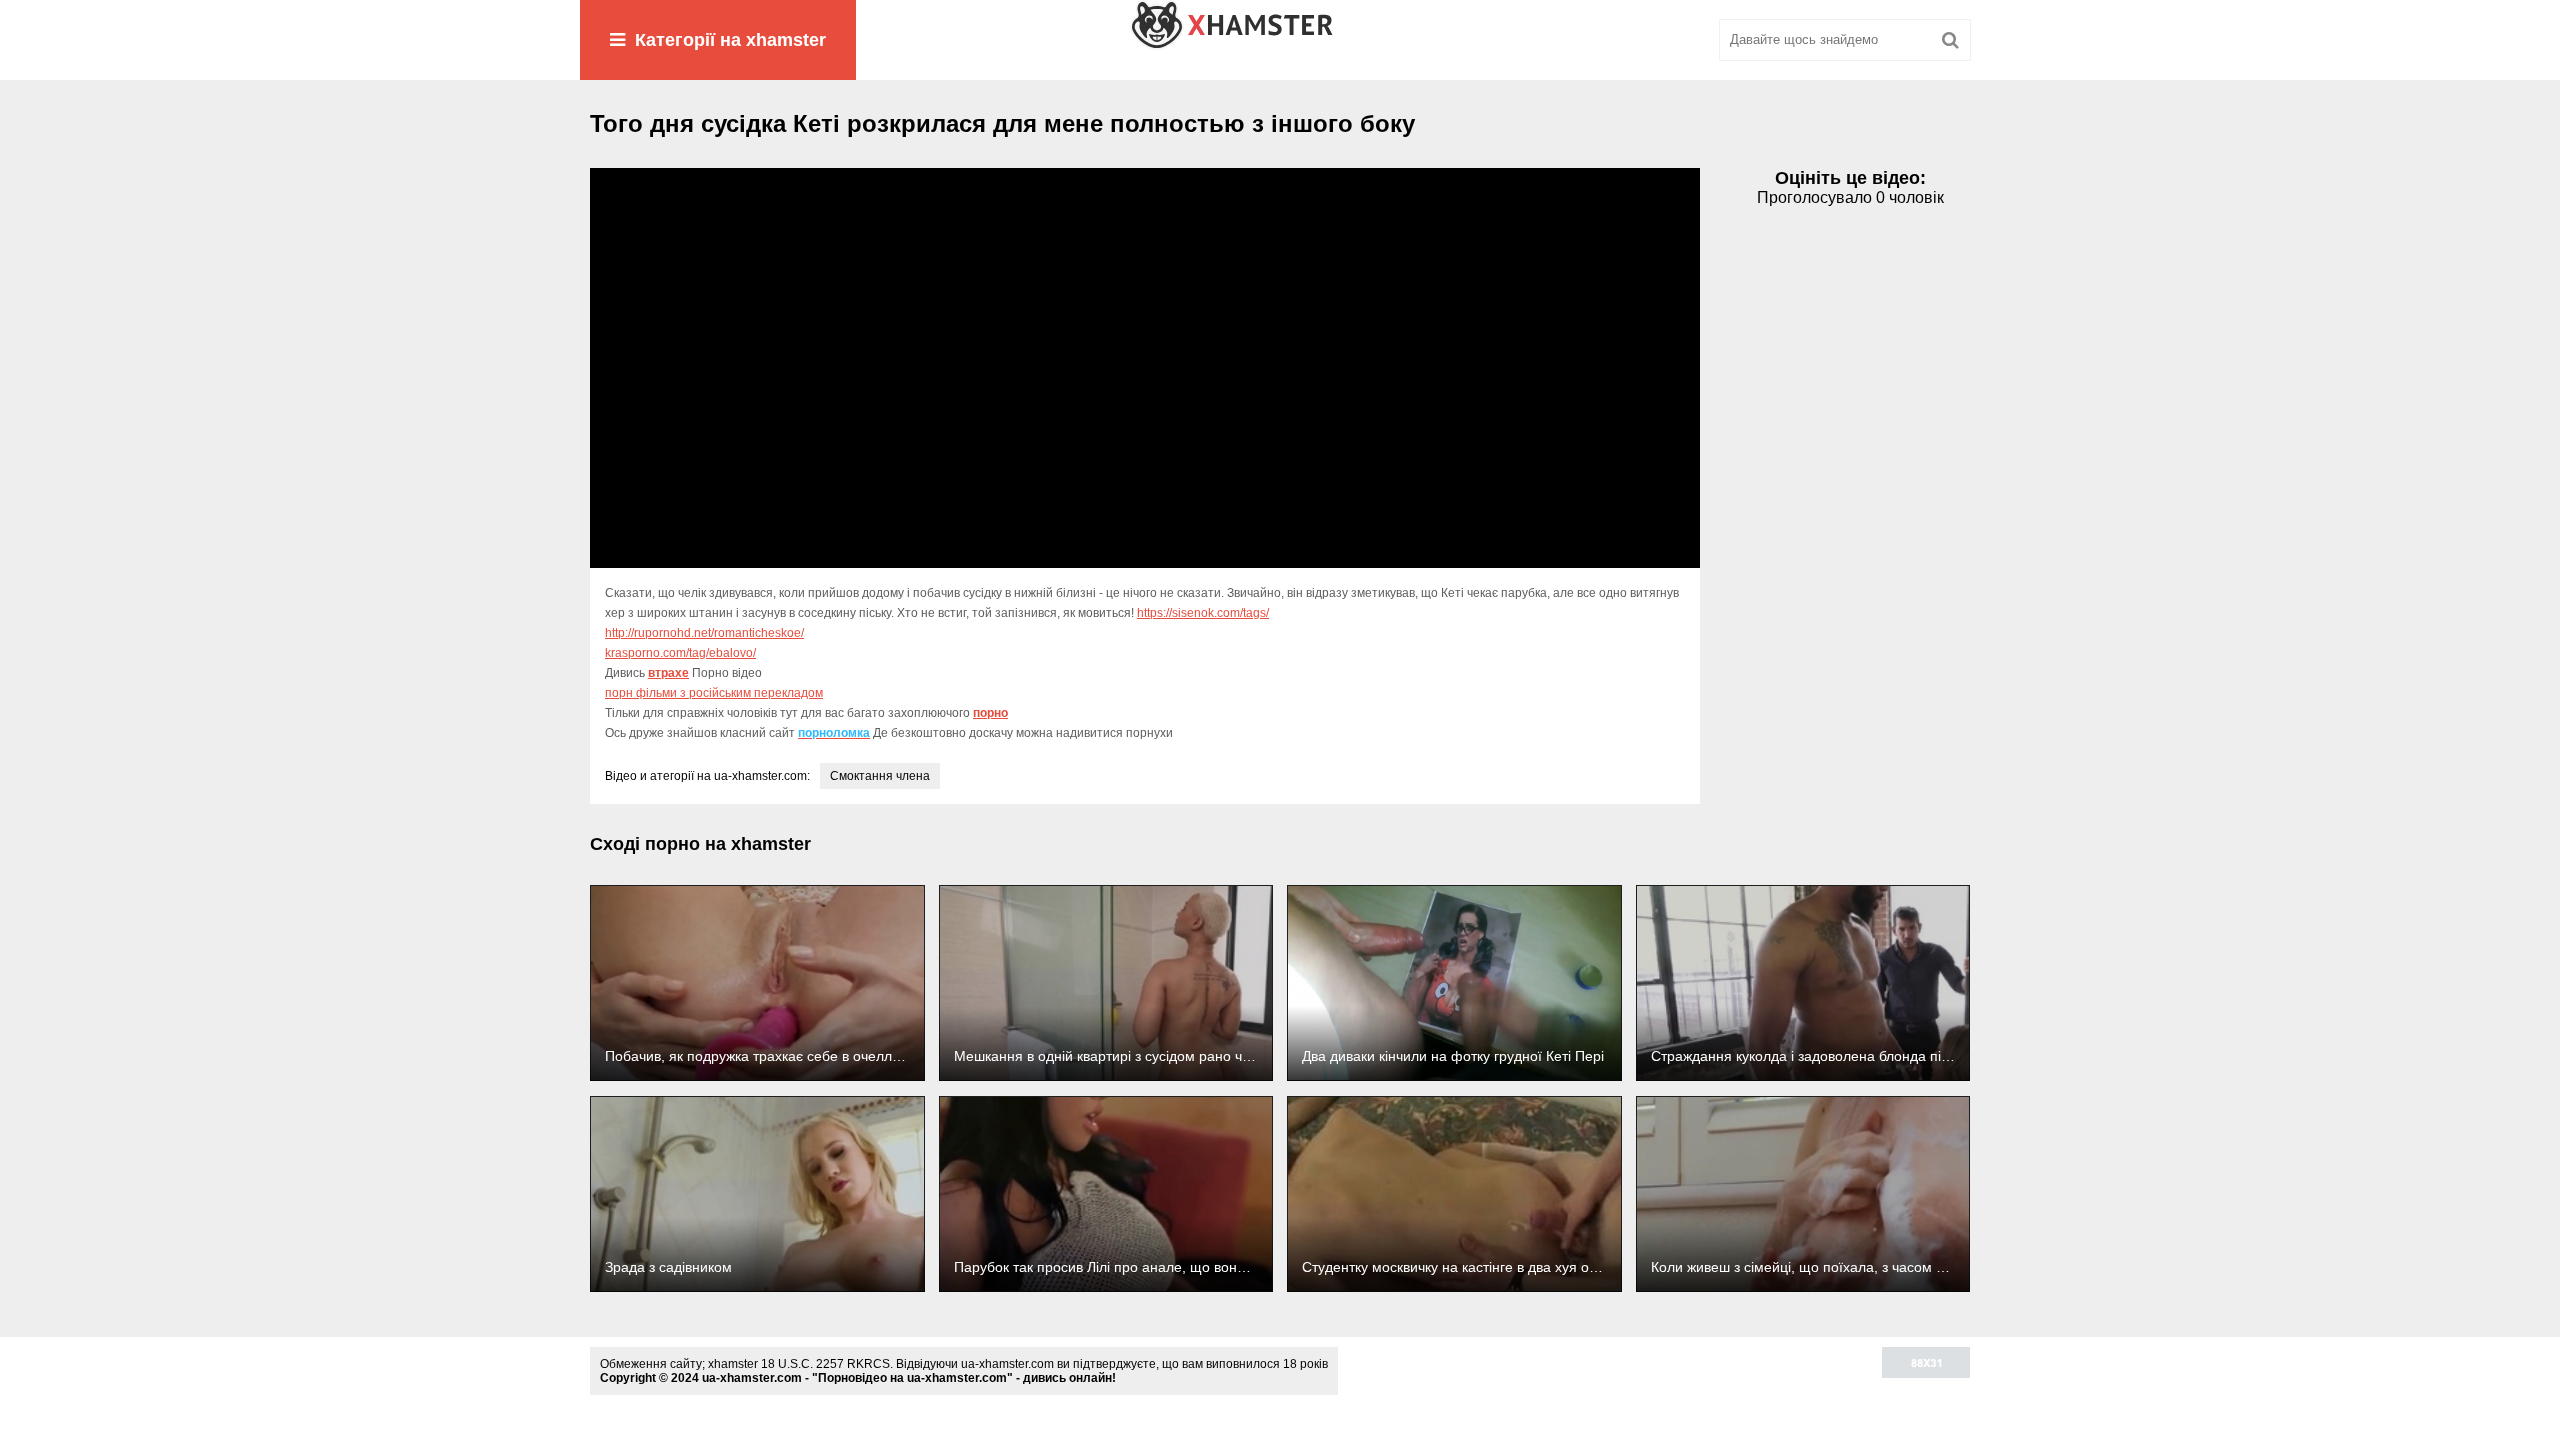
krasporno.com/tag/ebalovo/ (680, 653)
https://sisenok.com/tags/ (1203, 613)
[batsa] (1280, 40)
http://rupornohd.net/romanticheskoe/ (704, 633)
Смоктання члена (880, 776)
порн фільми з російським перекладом (714, 693)
